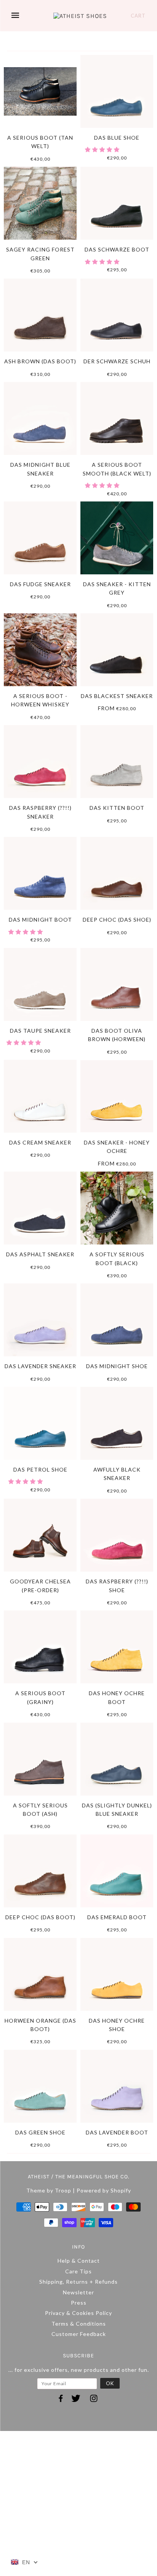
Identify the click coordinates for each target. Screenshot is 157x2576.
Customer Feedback (79, 2334)
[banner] (80, 16)
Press (79, 2303)
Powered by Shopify (104, 2190)
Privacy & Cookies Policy (78, 2313)
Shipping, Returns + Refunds (78, 2282)
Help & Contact (79, 2261)
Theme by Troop (49, 2190)
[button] (103, 149)
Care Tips (78, 2271)
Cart (138, 16)
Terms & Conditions (79, 2324)
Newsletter (78, 2292)
